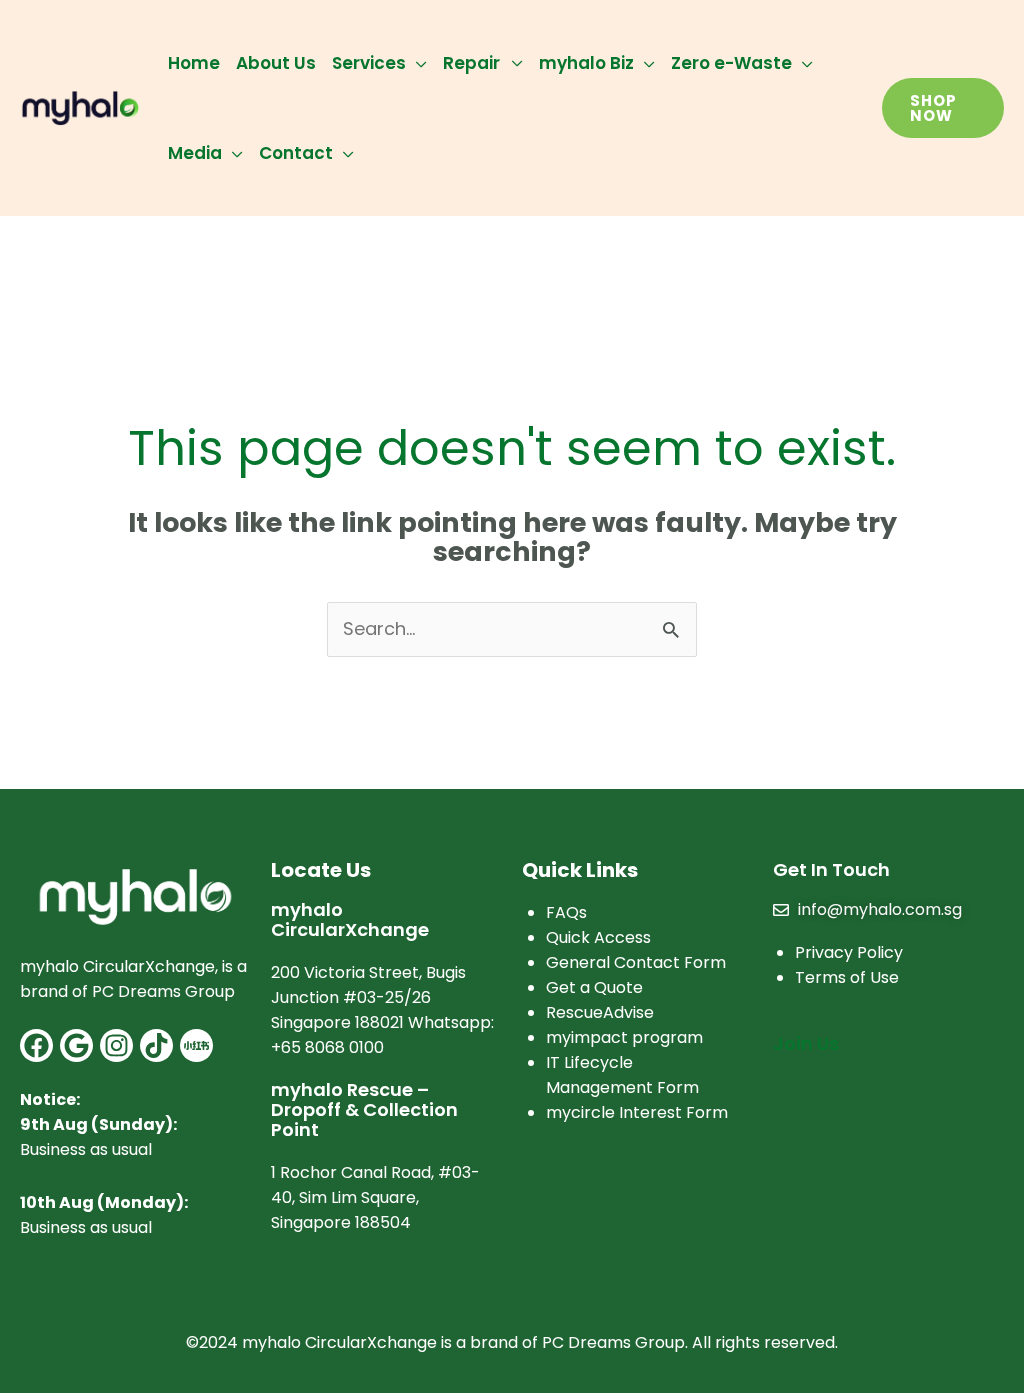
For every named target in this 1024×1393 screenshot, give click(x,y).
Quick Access (598, 937)
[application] (416, 63)
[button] (943, 108)
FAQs (566, 912)
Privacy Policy (849, 952)
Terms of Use (847, 977)
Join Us (806, 1043)
